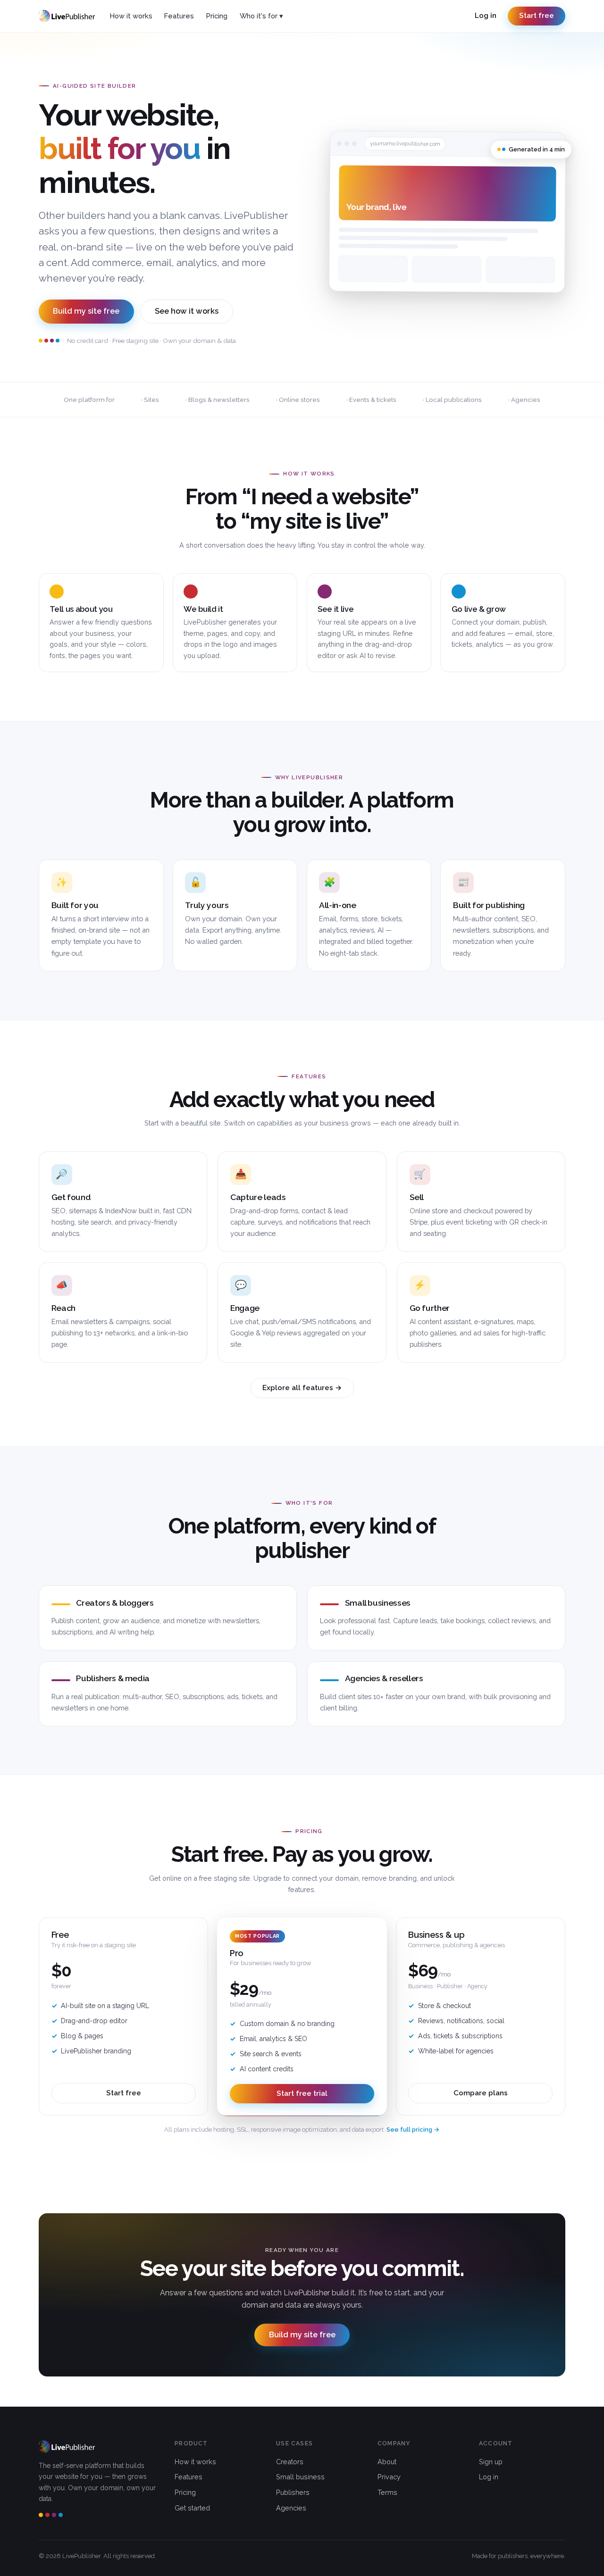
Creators (290, 2462)
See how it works (187, 311)
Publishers (293, 2492)
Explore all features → (302, 1388)
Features (179, 16)
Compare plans (481, 2093)
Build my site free (86, 311)
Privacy (389, 2477)
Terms (387, 2492)
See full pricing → (413, 2130)
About (387, 2462)
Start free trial (302, 2093)
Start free (537, 16)
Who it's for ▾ (261, 16)
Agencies (291, 2508)
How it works (131, 16)
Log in (486, 16)
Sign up (491, 2462)
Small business (300, 2477)
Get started (192, 2508)
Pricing (217, 16)
